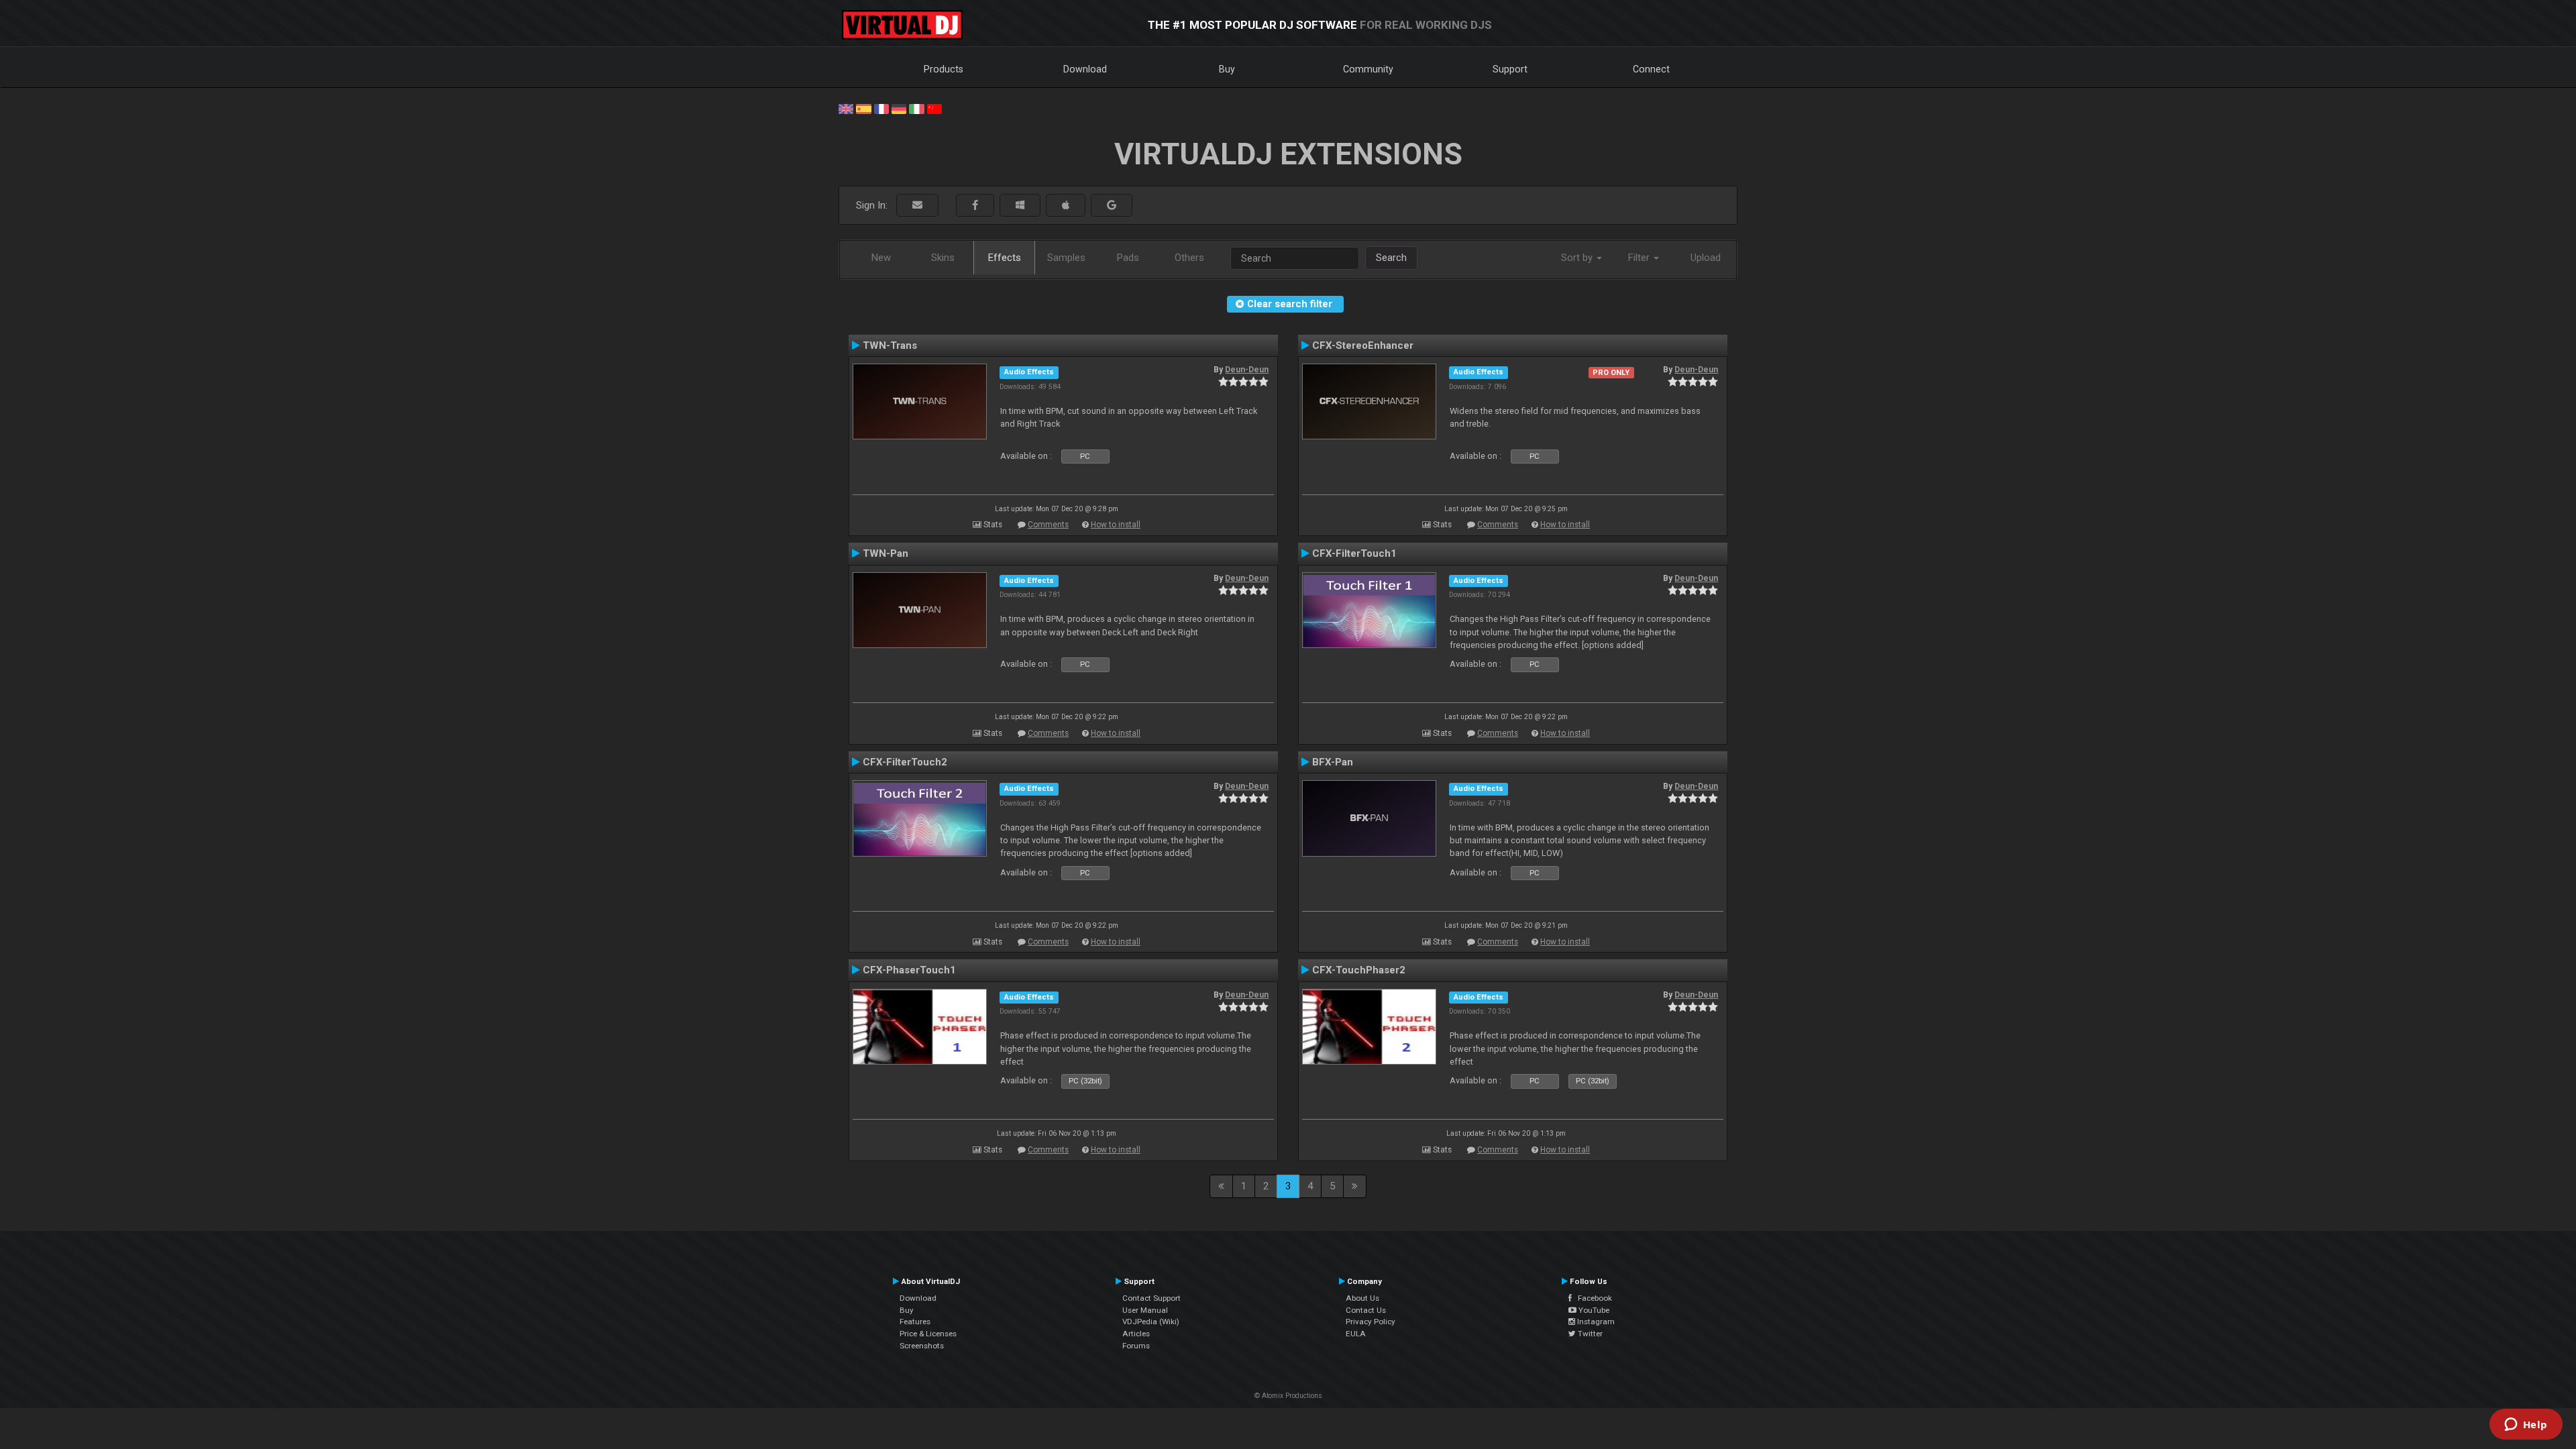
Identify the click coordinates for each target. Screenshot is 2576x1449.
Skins (943, 258)
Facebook (1592, 1298)
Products (944, 69)
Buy (1227, 69)
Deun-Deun (1247, 370)
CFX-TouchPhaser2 (1359, 970)
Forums (1136, 1346)
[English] (846, 108)
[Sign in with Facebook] (975, 206)
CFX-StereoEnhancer (1363, 345)
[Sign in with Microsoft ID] (1020, 206)
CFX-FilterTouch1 (1354, 553)
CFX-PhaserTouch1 (909, 970)
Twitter (1589, 1334)
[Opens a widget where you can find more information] (2526, 1426)
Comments (1048, 525)
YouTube (1593, 1310)
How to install (1116, 525)
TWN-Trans (890, 345)
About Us (1362, 1298)
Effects (1005, 258)
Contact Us (1366, 1310)
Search (1391, 258)
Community (1368, 69)
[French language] (881, 108)
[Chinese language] (934, 108)
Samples (1066, 258)
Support (1510, 69)
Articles (1136, 1334)
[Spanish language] (863, 108)
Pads (1128, 258)
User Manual (1145, 1310)
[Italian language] (916, 108)
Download (1085, 69)
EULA (1356, 1334)
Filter (1640, 258)
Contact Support (1151, 1298)
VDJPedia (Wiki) (1151, 1322)
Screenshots (922, 1346)
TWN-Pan (885, 553)
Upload (1706, 258)
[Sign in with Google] (1112, 206)
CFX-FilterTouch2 (905, 762)
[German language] (899, 108)
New (881, 258)
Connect (1651, 69)
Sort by (1578, 258)
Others (1189, 258)
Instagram (1595, 1322)
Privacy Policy (1371, 1322)
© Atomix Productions (1288, 1396)
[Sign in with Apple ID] (1066, 206)
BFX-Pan (1333, 762)
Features (915, 1322)
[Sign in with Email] (917, 206)
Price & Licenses (928, 1334)
